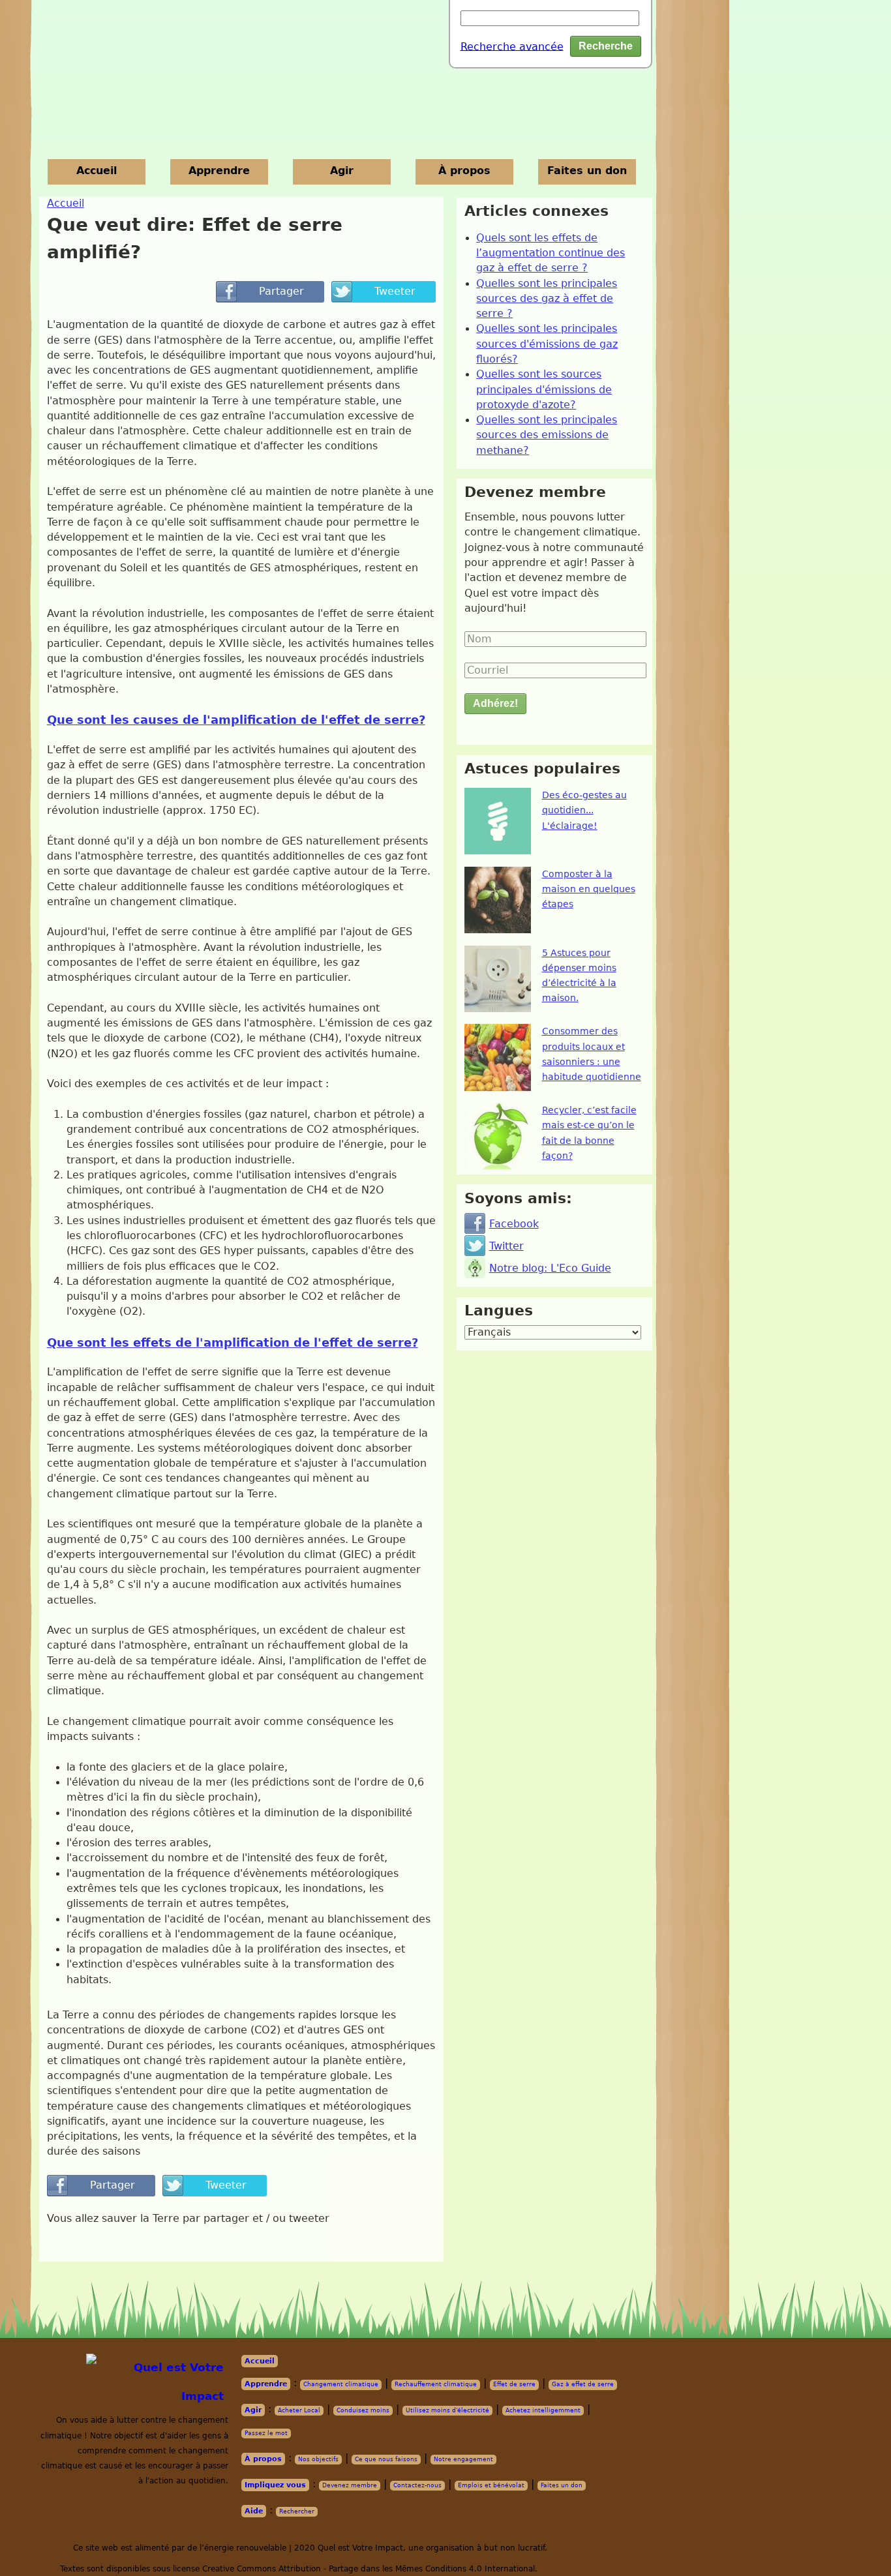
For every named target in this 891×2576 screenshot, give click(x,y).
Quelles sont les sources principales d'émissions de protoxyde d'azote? (544, 390)
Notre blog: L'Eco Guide (550, 1268)
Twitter (506, 1246)
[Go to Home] (159, 2382)
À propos (464, 171)
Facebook (514, 1224)
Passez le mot (266, 2433)
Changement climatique (341, 2384)
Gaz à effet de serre (583, 2384)
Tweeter (384, 292)
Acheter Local (299, 2410)
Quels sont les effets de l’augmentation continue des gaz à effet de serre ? (551, 253)
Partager (270, 292)
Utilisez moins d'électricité (447, 2410)
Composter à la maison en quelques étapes (589, 889)
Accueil (97, 171)
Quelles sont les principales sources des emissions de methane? (547, 435)
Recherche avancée (512, 46)
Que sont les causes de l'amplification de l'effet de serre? (236, 720)
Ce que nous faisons (386, 2459)
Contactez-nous (417, 2485)
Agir (342, 171)
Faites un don (587, 171)
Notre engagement (463, 2459)
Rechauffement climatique (436, 2384)
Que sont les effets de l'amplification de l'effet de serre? (233, 1342)
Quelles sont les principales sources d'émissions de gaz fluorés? (547, 344)
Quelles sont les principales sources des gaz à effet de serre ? (547, 299)
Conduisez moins (363, 2410)
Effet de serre (514, 2384)
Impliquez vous (275, 2485)
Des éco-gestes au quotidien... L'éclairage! (584, 810)
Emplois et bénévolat (491, 2485)
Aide (254, 2511)
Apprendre (219, 171)
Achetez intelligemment (543, 2410)
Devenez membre (350, 2485)
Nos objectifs (318, 2459)
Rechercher (297, 2511)
